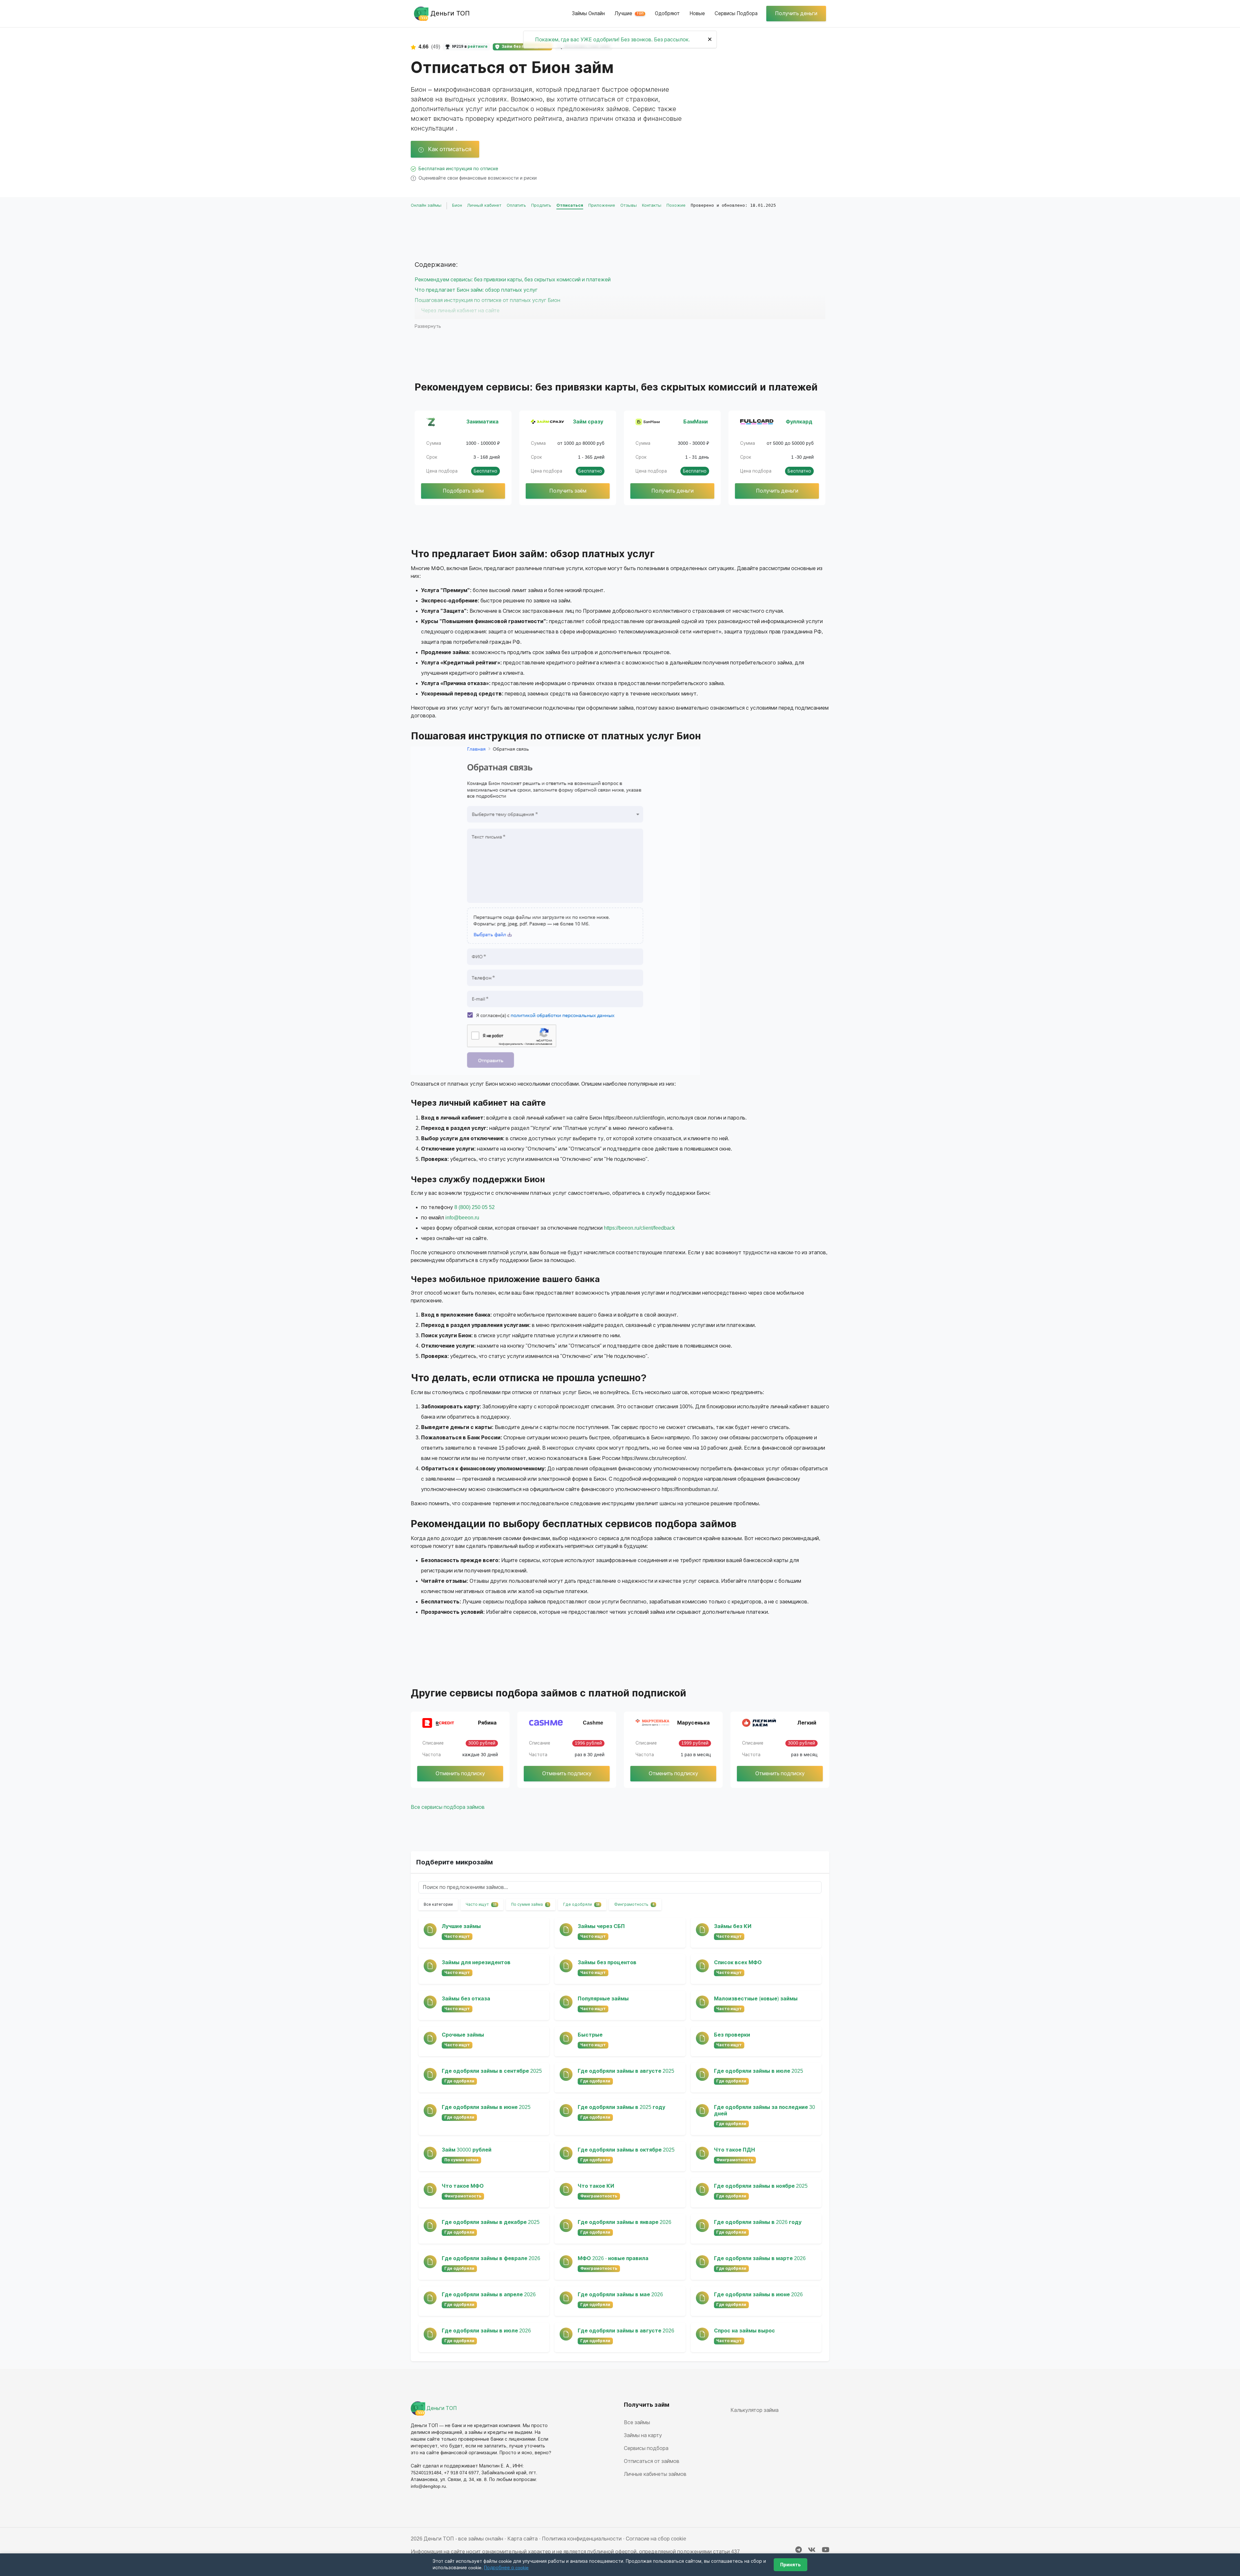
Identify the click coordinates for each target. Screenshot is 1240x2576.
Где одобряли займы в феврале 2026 (491, 2258)
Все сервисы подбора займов (448, 1807)
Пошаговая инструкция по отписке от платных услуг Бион (487, 300)
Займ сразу (588, 422)
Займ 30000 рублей (467, 2150)
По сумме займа (530, 1904)
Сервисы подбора (736, 13)
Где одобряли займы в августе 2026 (626, 2331)
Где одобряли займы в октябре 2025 (626, 2150)
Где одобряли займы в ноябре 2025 (761, 2186)
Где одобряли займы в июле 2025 (759, 2071)
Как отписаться (449, 149)
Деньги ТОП (441, 2408)
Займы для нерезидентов (476, 1962)
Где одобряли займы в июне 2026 (758, 2294)
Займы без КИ (733, 1926)
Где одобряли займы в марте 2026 (760, 2258)
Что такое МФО (463, 2186)
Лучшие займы (461, 1926)
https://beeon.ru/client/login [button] (634, 1118)
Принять (790, 2565)
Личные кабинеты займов (655, 2474)
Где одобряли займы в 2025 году (621, 2107)
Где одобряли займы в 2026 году (758, 2222)
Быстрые (590, 2035)
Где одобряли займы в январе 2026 (625, 2222)
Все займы (637, 2422)
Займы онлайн (588, 13)
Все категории (438, 1904)
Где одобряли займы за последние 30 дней (765, 2110)
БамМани (696, 422)
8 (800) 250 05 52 (475, 1207)
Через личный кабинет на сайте (460, 311)
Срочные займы (463, 2035)
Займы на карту (643, 2435)
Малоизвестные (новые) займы (756, 1999)
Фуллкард (799, 422)
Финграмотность (634, 1904)
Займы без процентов (607, 1962)
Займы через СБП (601, 1926)
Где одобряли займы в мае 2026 (620, 2294)
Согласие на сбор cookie (656, 2539)
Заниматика (482, 422)
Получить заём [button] (568, 491)
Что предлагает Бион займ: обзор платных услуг (476, 290)
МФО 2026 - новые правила (613, 2258)
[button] (555, 911)
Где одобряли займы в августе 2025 (626, 2071)
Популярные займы (603, 1999)
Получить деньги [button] (796, 13)
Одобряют (667, 13)
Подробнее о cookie (506, 2568)
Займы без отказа (466, 1999)
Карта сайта (522, 2539)
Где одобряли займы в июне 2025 (486, 2107)
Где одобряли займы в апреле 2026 (489, 2294)
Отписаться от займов (652, 2461)
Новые (697, 13)
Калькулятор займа (754, 2410)
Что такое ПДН (734, 2150)
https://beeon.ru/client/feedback (639, 1228)
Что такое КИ (596, 2186)
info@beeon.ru (462, 1218)
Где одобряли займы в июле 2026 (486, 2331)
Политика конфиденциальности (582, 2539)
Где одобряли (581, 1904)
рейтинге (478, 47)
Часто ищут (481, 1904)
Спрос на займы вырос (744, 2331)
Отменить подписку (460, 1773)
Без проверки (732, 2035)
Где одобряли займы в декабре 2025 (491, 2222)
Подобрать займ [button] (463, 491)
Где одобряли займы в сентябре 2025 (492, 2071)
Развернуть (428, 326)
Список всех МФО (738, 1962)
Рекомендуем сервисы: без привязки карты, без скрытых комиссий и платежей (513, 280)
